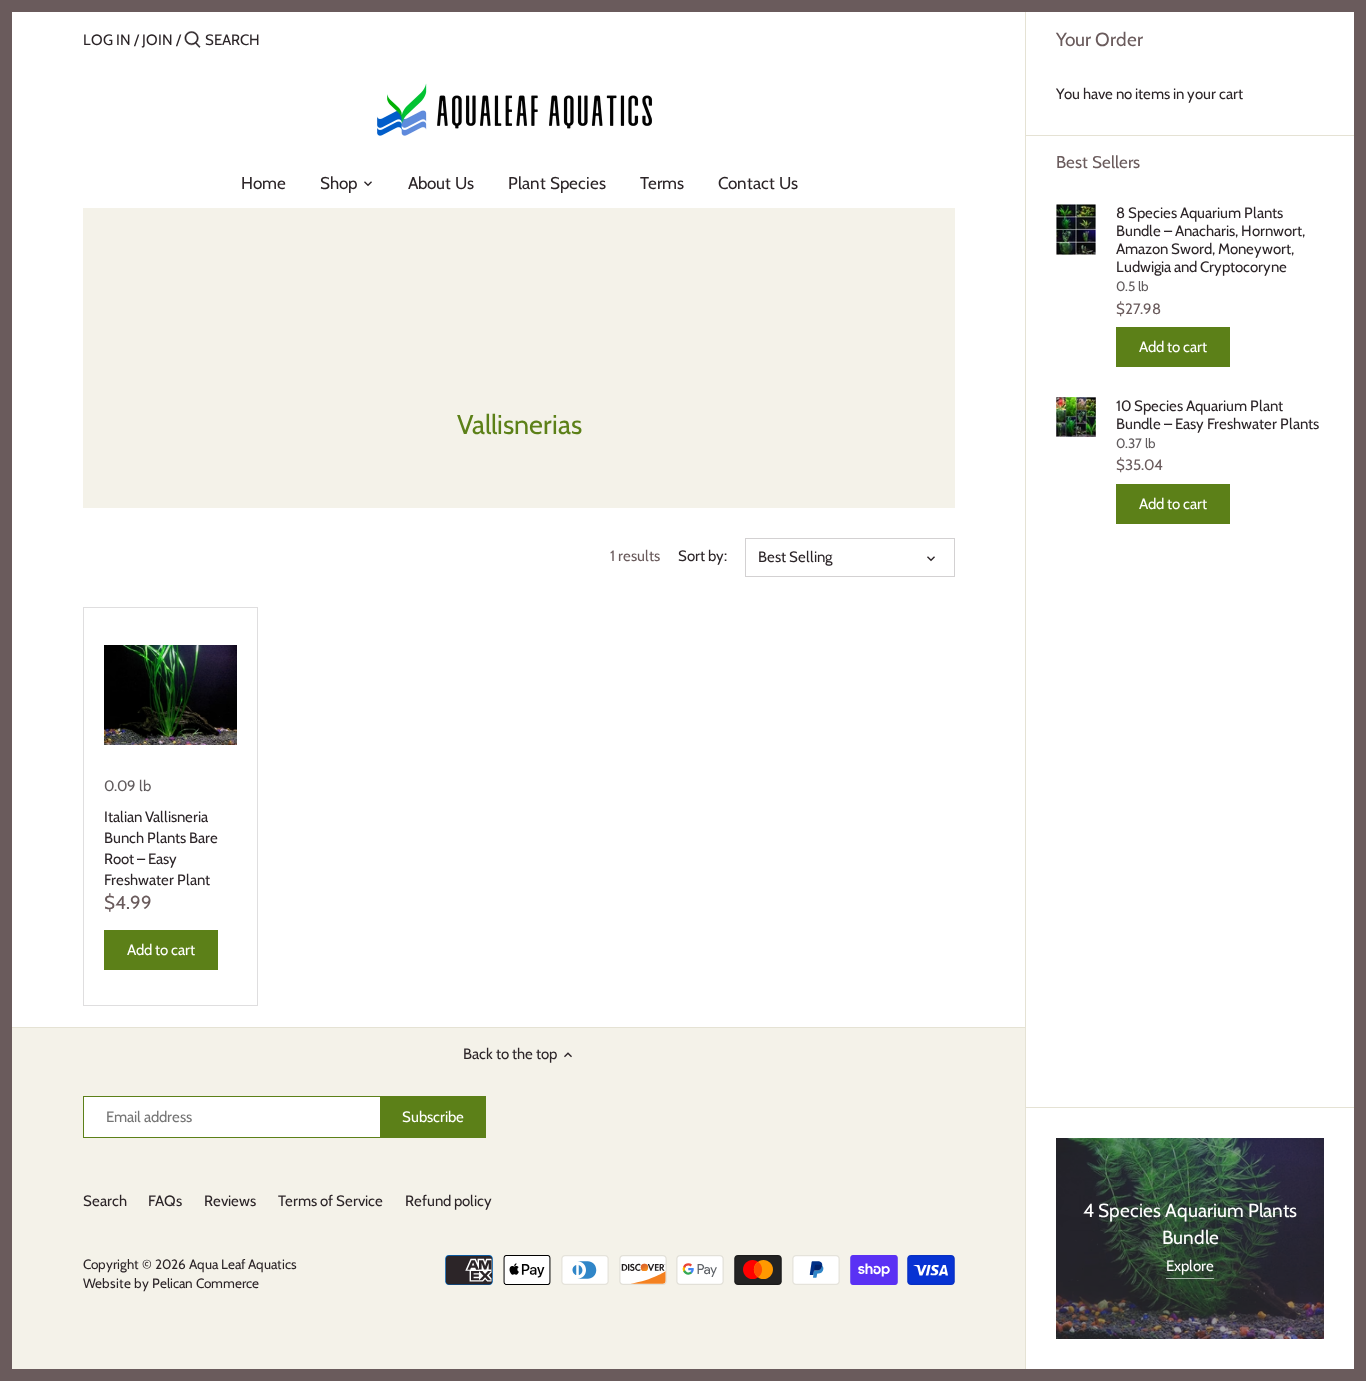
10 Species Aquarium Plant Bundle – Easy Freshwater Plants (1217, 415)
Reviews (230, 1201)
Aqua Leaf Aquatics (243, 1264)
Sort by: (702, 556)
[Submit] (192, 40)
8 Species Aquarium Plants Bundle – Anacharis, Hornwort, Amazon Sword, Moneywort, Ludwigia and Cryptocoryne (1210, 240)
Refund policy (448, 1201)
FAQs (165, 1201)
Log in (107, 40)
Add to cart (1173, 347)
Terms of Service (330, 1201)
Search (105, 1201)
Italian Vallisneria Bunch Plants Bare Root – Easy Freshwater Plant (161, 848)
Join (157, 40)
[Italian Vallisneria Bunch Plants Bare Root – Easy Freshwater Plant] (170, 694)
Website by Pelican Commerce (171, 1283)
